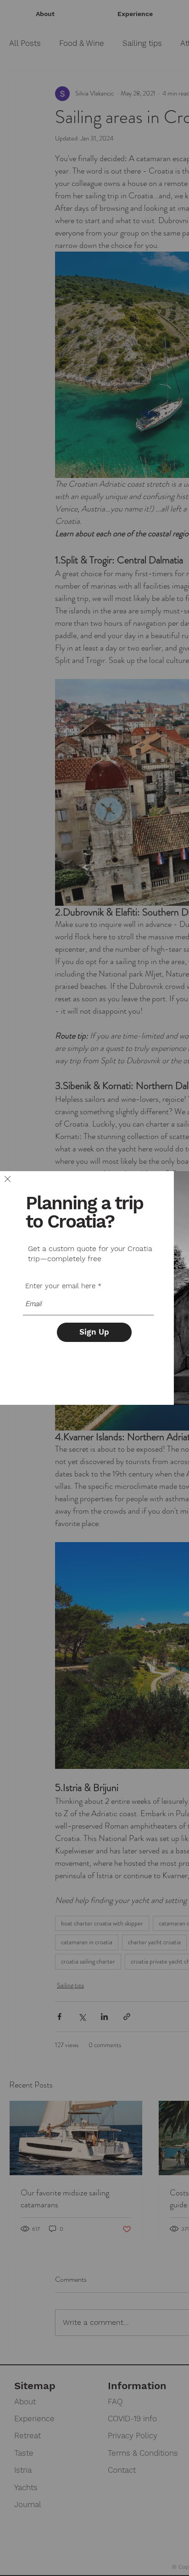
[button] (8, 1179)
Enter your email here (60, 1286)
